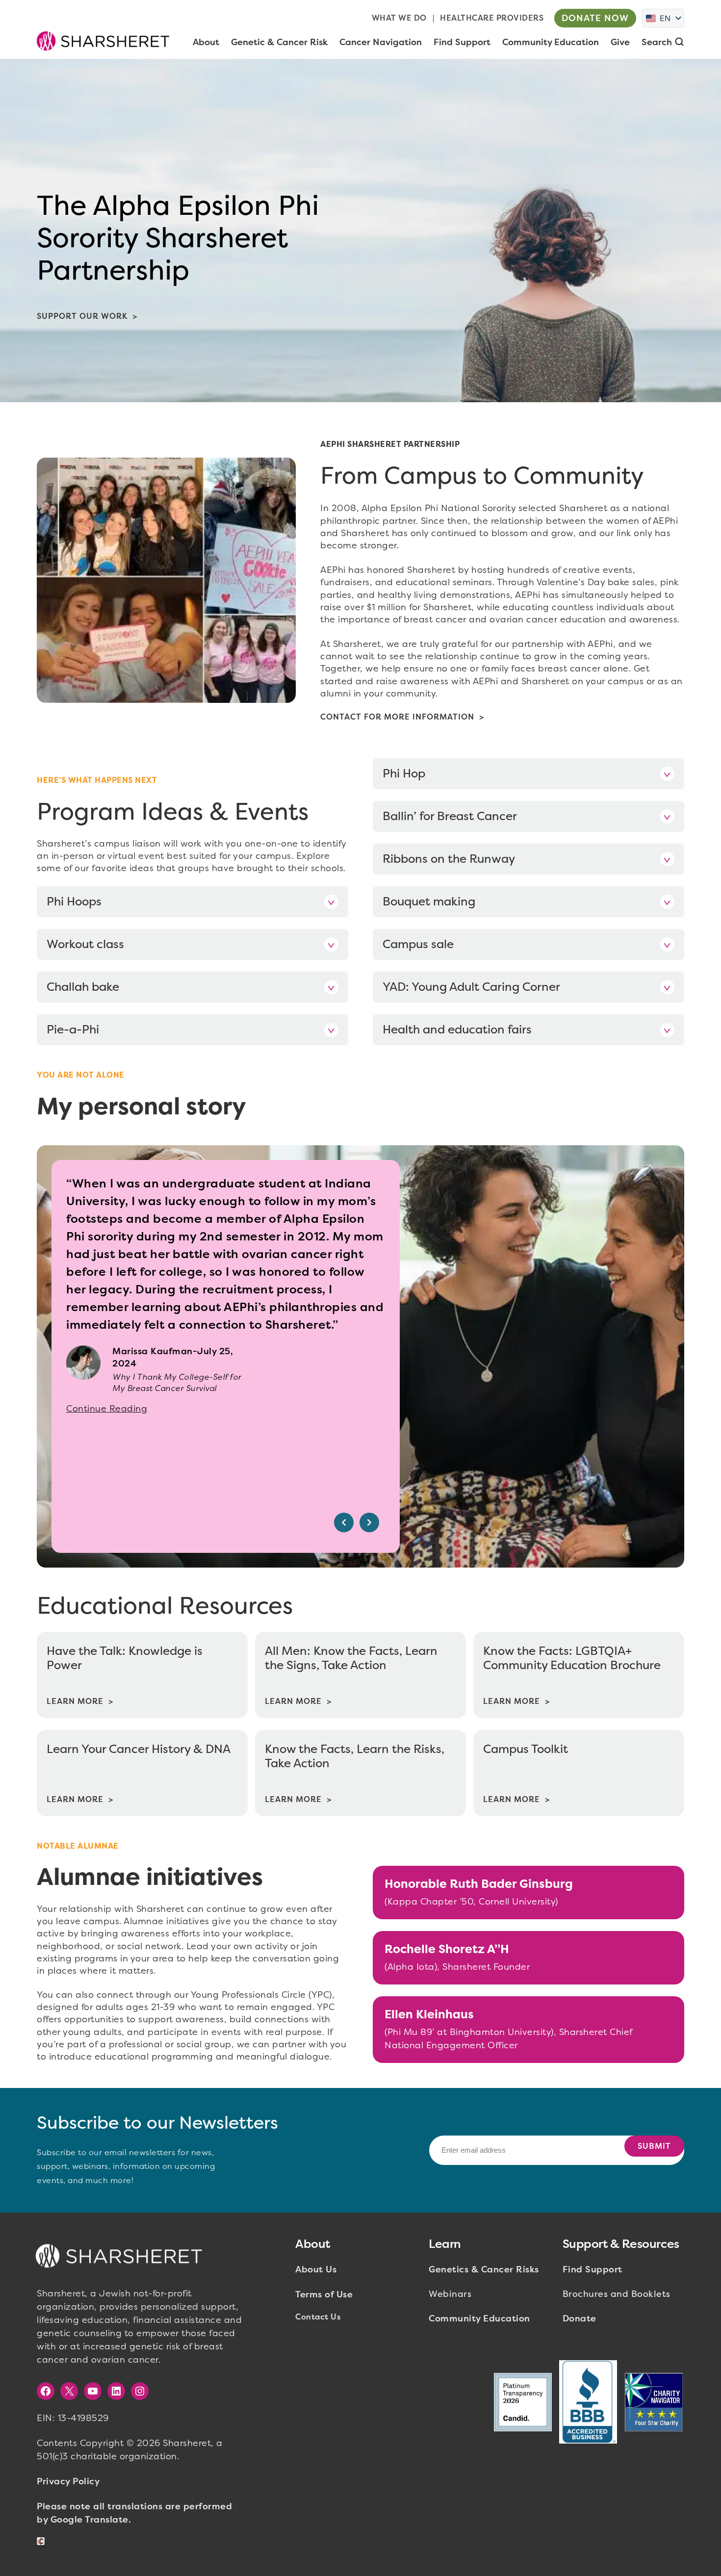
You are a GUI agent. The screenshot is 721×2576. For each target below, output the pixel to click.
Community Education (479, 2318)
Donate (579, 2318)
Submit (654, 2146)
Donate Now (595, 18)
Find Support (592, 2269)
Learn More (75, 1701)
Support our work (82, 316)
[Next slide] (369, 1522)
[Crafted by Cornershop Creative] (43, 2541)
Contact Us (318, 2317)
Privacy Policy (68, 2481)
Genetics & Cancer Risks (484, 2269)
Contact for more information (397, 717)
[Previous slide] (344, 1522)
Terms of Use (324, 2294)
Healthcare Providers (492, 18)
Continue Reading (107, 1409)
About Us (316, 2269)
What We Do (399, 18)
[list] (226, 1356)
